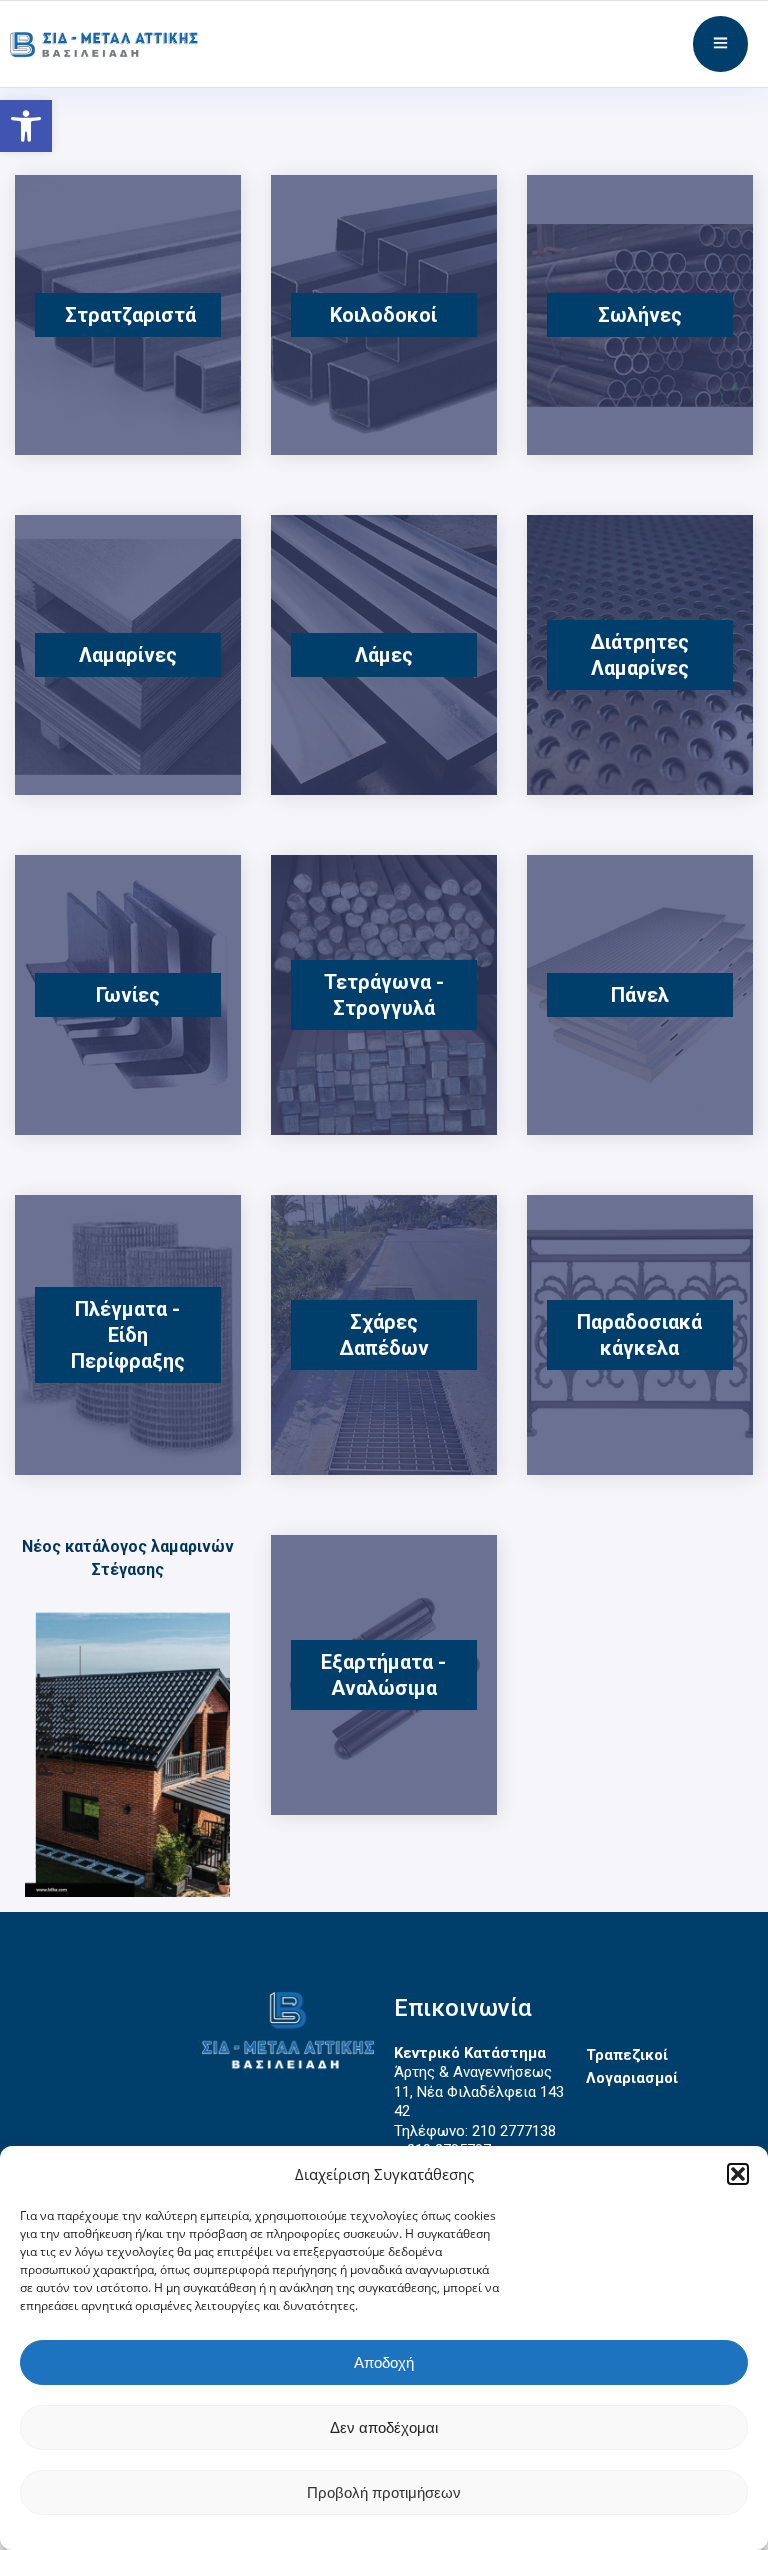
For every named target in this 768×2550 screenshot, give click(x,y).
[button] (738, 2174)
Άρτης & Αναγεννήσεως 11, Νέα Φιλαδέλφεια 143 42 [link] (479, 2091)
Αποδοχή (384, 2362)
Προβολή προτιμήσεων (384, 2492)
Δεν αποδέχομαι (384, 2427)
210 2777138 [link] (514, 2131)
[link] (26, 126)
